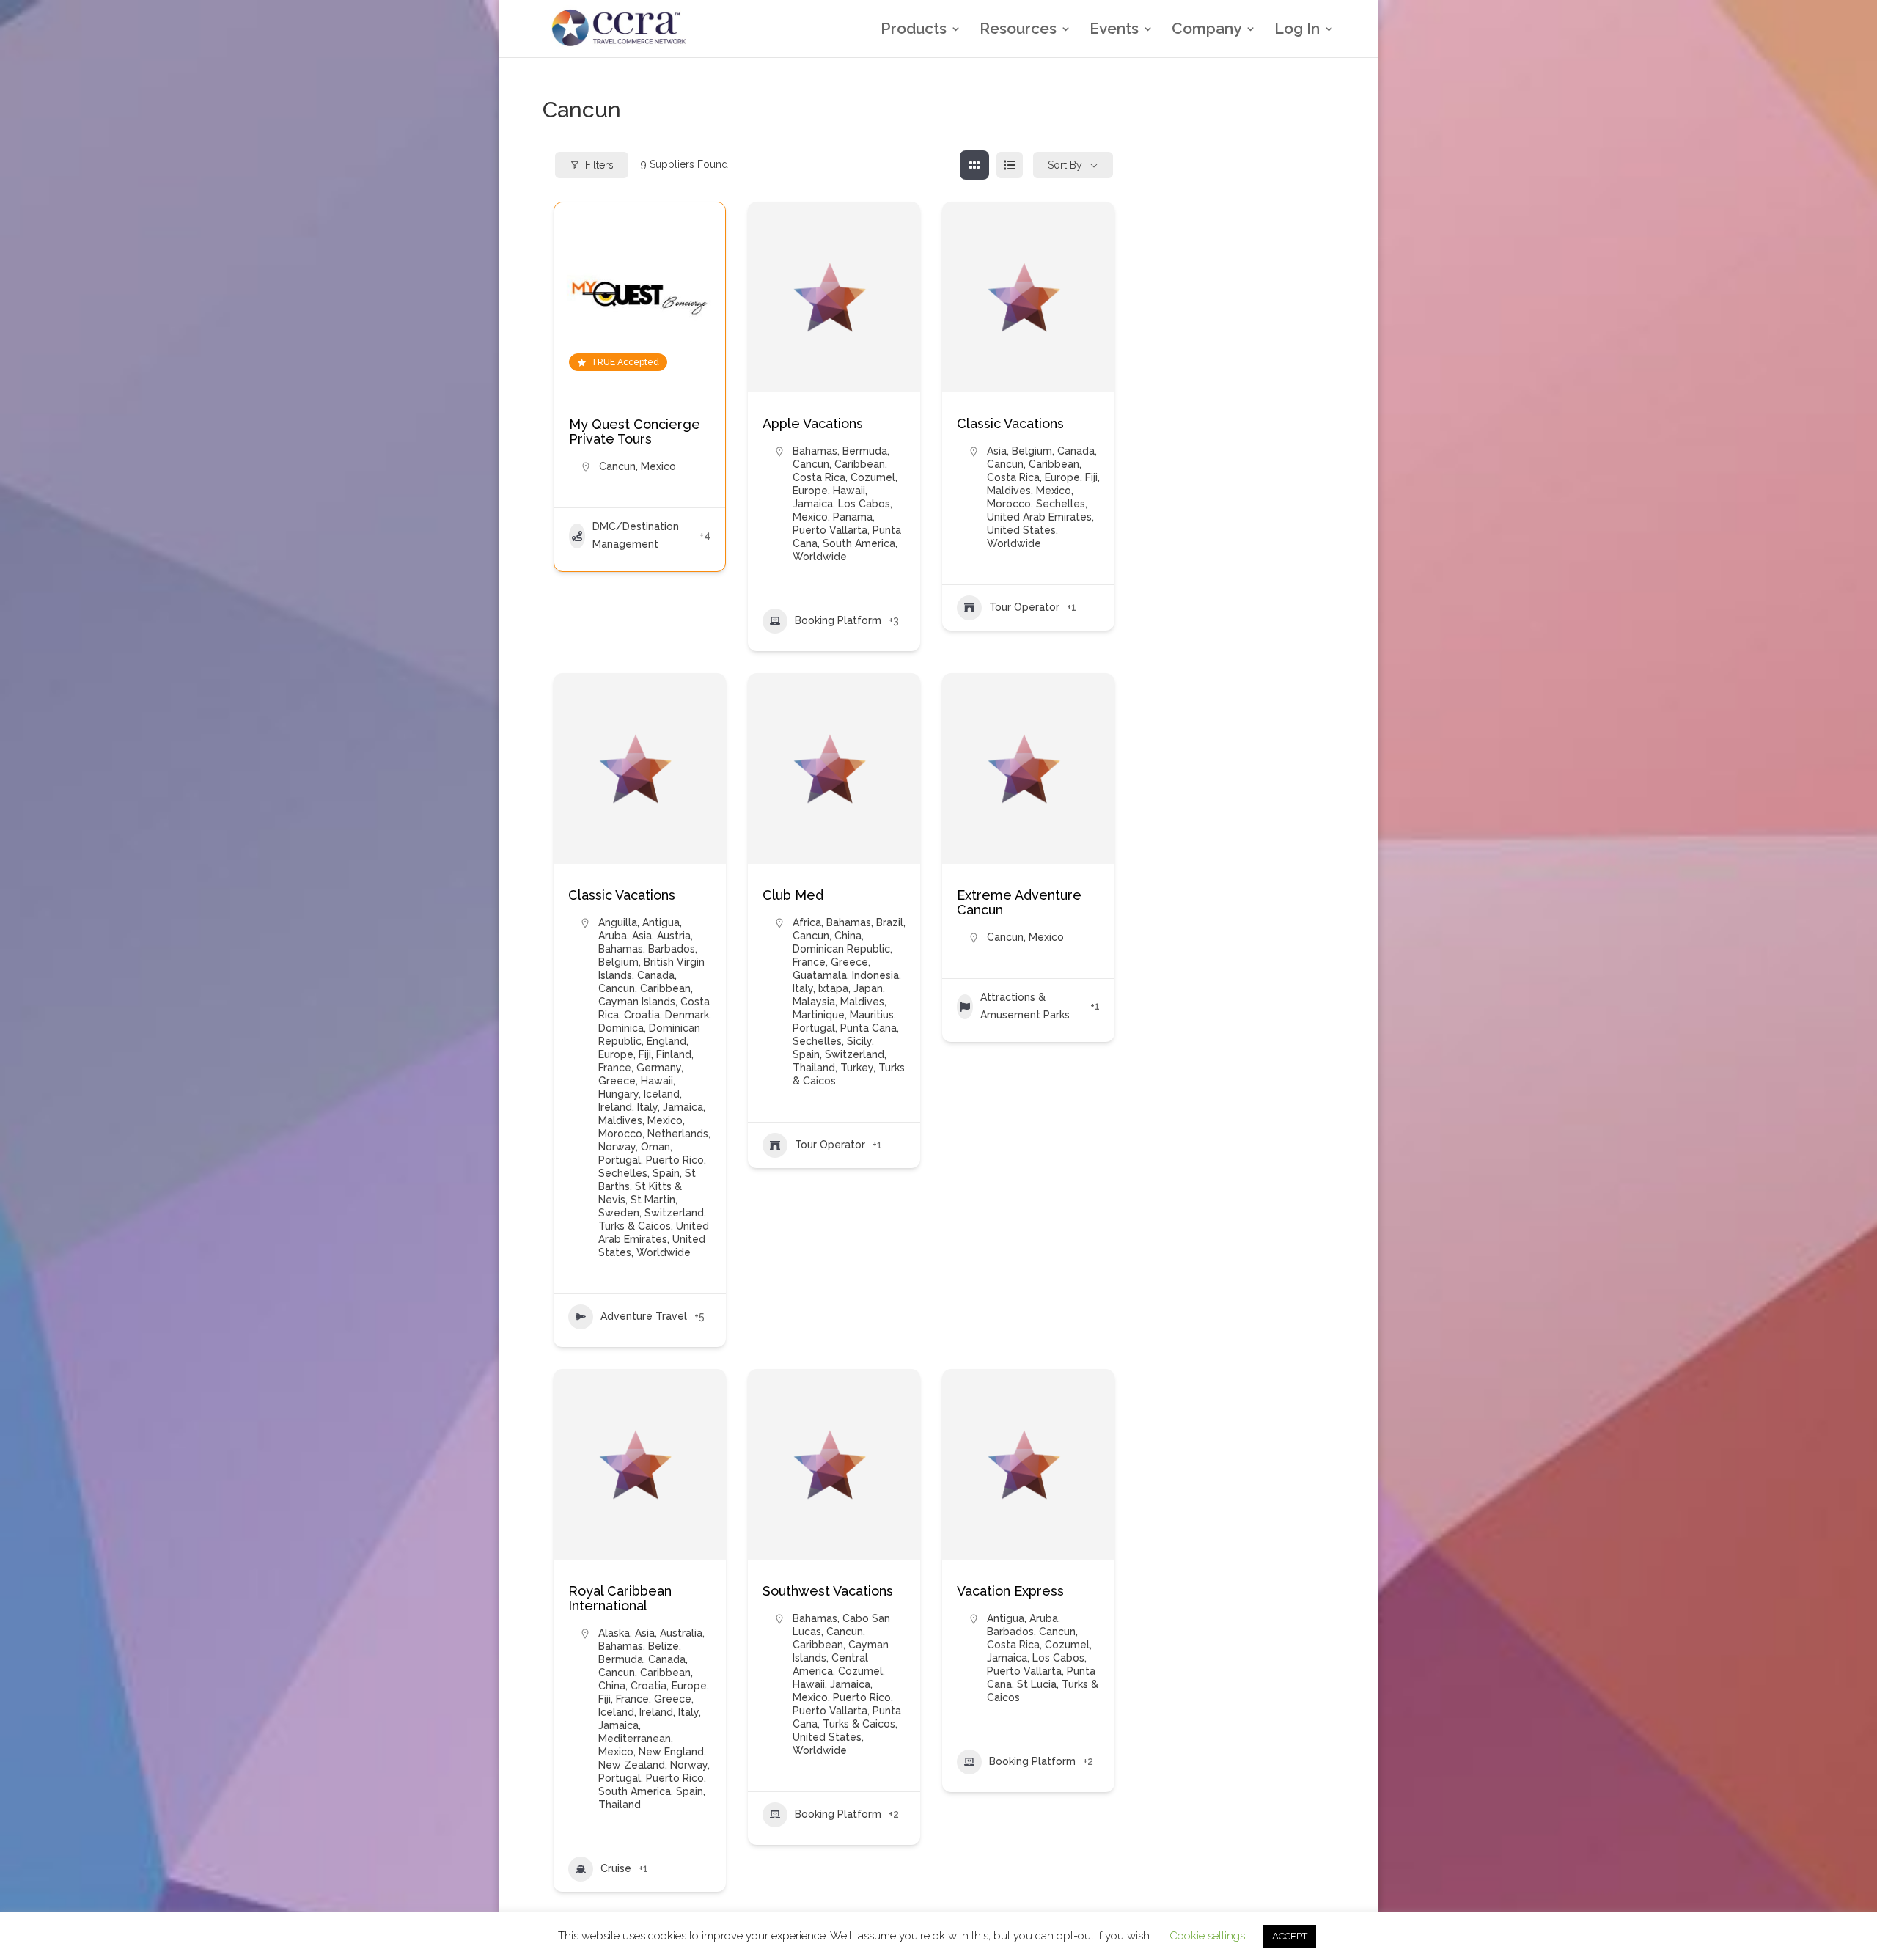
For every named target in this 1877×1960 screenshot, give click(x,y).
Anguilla (618, 922)
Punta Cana (868, 1028)
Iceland (662, 1094)
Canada (1076, 451)
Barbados (672, 949)
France (615, 1068)
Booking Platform (838, 620)
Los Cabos (864, 504)
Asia (997, 451)
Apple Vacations (813, 423)
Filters (599, 165)
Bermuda (865, 451)
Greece (617, 1081)
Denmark (687, 1015)
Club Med (793, 895)
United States (1021, 530)
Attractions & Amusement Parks (1025, 1006)
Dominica (621, 1028)
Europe (810, 491)
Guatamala (820, 975)
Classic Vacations (1010, 423)
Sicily (859, 1041)
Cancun (617, 466)
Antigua (661, 922)
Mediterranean (635, 1739)
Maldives (1009, 491)
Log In (1297, 30)
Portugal (620, 1160)
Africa (807, 922)
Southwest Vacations (828, 1591)
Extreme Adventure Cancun (1019, 902)
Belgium (1032, 451)
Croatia (642, 1015)
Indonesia (875, 975)
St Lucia (1037, 1684)
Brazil (890, 922)
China (848, 936)
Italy (647, 1107)
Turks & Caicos (635, 1226)
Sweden (619, 1213)
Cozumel (873, 477)
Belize (664, 1646)
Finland (674, 1054)
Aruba (613, 936)
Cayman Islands (637, 1002)
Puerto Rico (675, 1160)
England (666, 1041)
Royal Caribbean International (620, 1598)
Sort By (1065, 165)
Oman (655, 1147)
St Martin (653, 1200)
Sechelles (1061, 504)
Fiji (1091, 477)
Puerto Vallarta (830, 530)
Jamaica (813, 504)
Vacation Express (1010, 1591)
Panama (853, 517)
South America (859, 543)
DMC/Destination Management (636, 535)
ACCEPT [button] (1290, 1936)
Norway (617, 1147)
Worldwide (820, 557)
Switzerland (674, 1213)
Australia (681, 1633)
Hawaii (849, 491)
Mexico (658, 466)
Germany (659, 1068)
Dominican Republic (841, 949)
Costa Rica (819, 477)
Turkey (857, 1068)
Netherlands (678, 1134)
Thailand (814, 1068)
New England (671, 1752)
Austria (674, 936)
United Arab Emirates (1039, 517)
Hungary (618, 1094)
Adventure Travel (644, 1316)
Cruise (616, 1868)
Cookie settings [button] (1207, 1936)
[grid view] (974, 165)
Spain (666, 1173)
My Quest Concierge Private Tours (635, 432)
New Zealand (632, 1765)
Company (1206, 30)
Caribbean (860, 464)
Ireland (615, 1107)
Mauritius (872, 1015)
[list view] (1010, 165)
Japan (868, 988)
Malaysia (814, 1002)
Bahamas (815, 451)
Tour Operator (1024, 607)
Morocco (1009, 504)
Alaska (614, 1633)
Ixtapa (833, 988)
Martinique (819, 1015)
